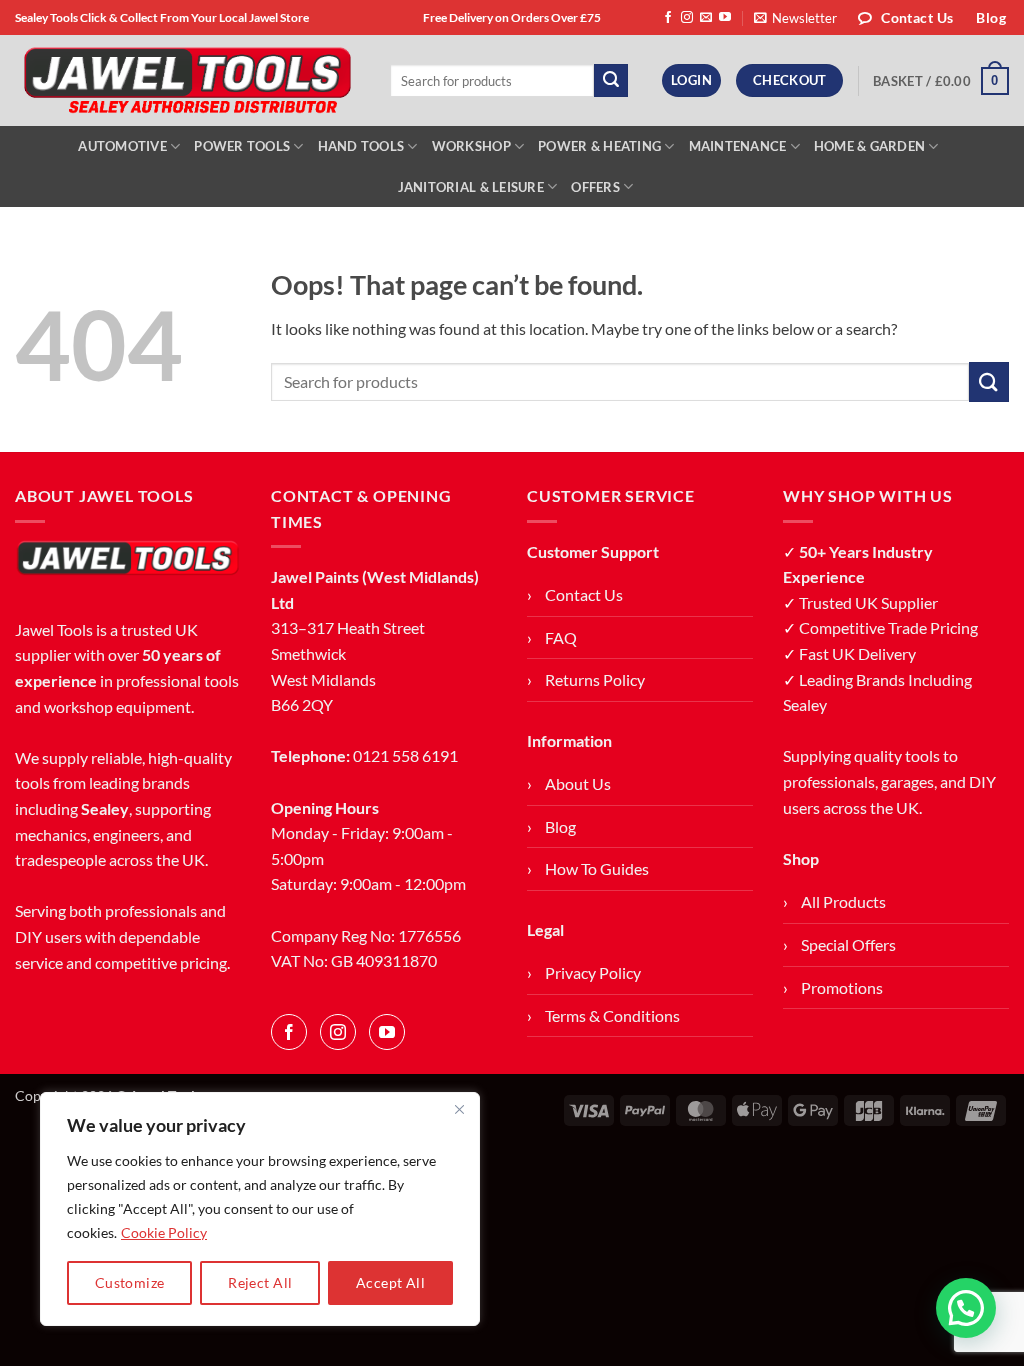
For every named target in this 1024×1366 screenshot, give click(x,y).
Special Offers (848, 944)
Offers (595, 187)
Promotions (842, 987)
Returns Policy (595, 679)
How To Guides (597, 868)
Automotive (122, 146)
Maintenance (738, 146)
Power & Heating (599, 146)
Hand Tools (361, 146)
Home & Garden (869, 146)
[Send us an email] (706, 18)
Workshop (471, 146)
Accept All (390, 1282)
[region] (260, 1209)
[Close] (459, 1109)
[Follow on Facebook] (668, 18)
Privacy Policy (593, 972)
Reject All (260, 1282)
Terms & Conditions (612, 1015)
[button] (795, 18)
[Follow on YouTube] (725, 18)
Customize (130, 1282)
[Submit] (611, 81)
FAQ (561, 637)
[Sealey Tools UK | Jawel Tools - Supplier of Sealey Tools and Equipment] (187, 81)
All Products (843, 901)
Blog (560, 826)
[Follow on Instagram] (687, 18)
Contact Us (584, 594)
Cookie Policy (164, 1232)
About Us (578, 783)
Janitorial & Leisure (471, 187)
